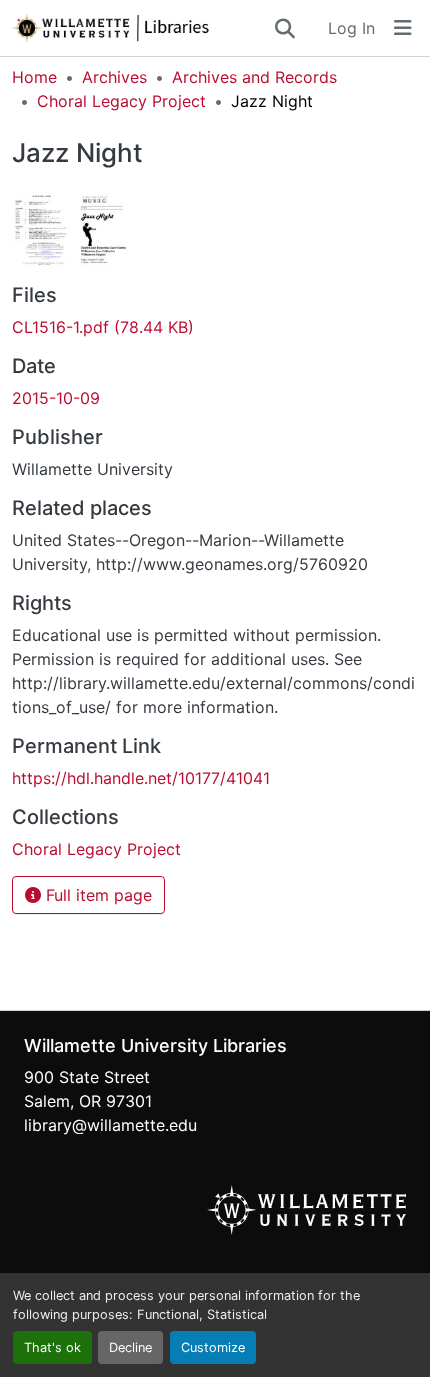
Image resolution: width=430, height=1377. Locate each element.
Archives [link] (114, 77)
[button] (142, 28)
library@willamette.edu (110, 1125)
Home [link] (34, 77)
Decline (130, 1347)
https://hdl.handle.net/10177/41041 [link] (141, 778)
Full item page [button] (96, 895)
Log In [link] (351, 28)
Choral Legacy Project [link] (121, 101)
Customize (213, 1347)
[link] (215, 327)
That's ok (52, 1347)
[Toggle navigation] (403, 28)
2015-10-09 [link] (56, 398)
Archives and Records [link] (254, 77)
